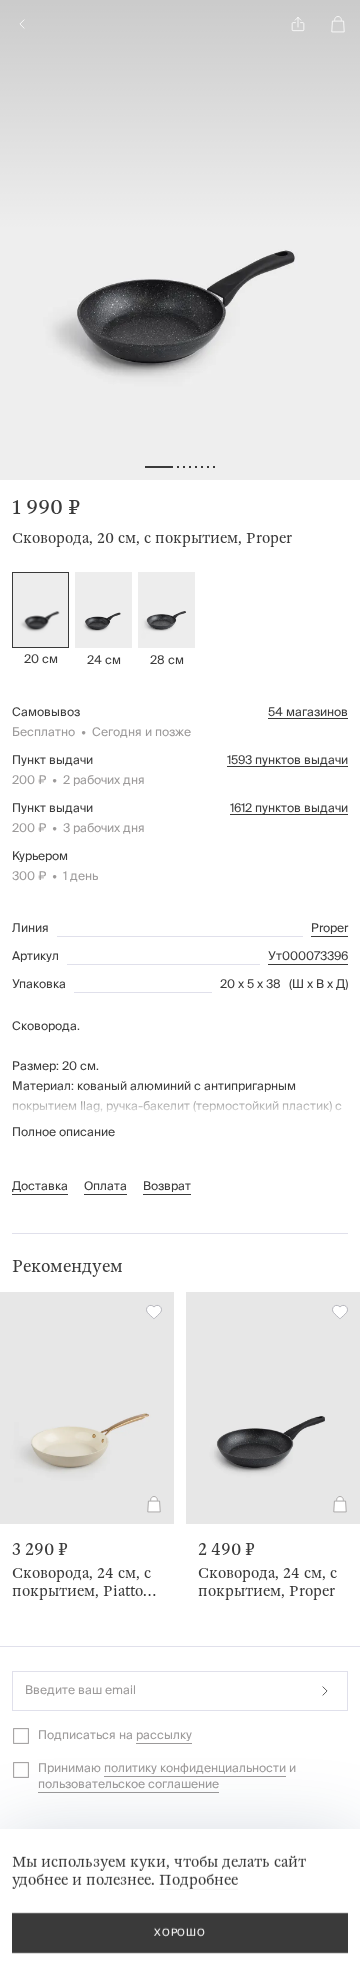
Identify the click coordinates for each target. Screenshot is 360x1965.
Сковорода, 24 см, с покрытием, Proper (267, 1582)
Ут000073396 (308, 957)
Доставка (40, 1186)
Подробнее (198, 1880)
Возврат (167, 1186)
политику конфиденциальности (195, 1768)
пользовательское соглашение (128, 1784)
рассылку (164, 1735)
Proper (329, 929)
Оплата (105, 1186)
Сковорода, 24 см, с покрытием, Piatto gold (81, 1582)
